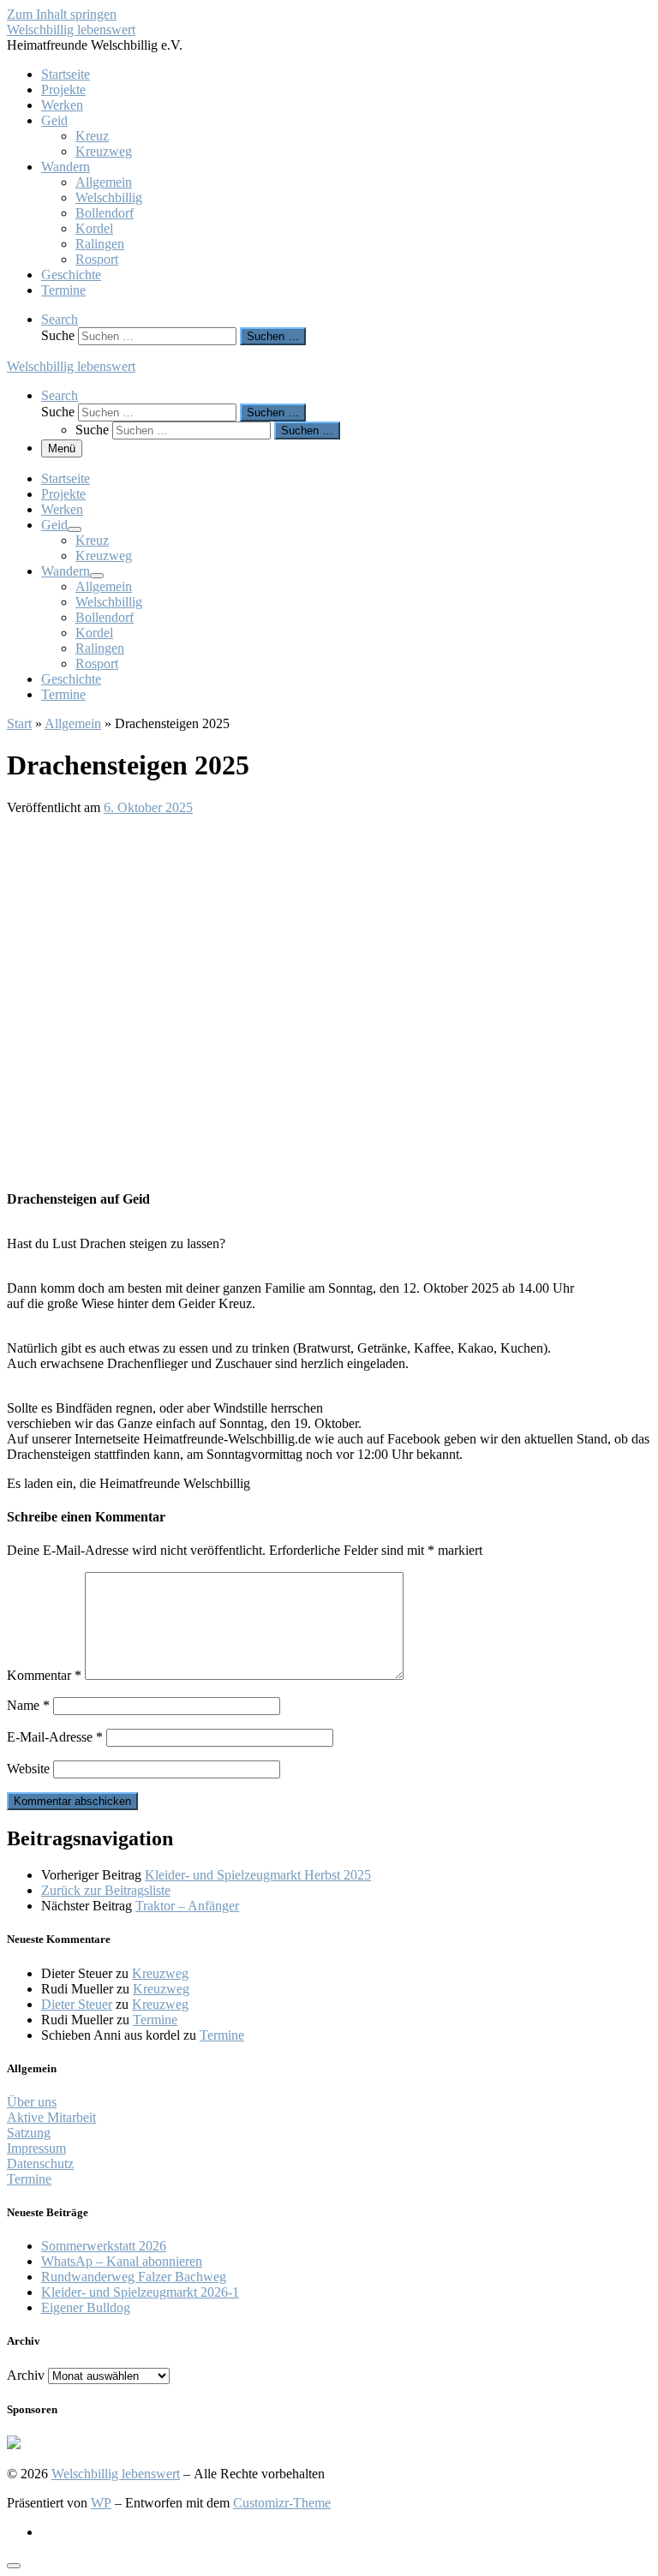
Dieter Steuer (77, 2004)
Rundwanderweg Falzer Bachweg (134, 2277)
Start (19, 723)
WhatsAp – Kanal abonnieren (122, 2261)
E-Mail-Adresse (55, 1737)
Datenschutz (40, 2164)
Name (28, 1705)
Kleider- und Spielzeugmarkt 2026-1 (140, 2292)
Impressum (36, 2148)
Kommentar (44, 1675)
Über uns (32, 2102)
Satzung (29, 2133)
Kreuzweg (160, 1973)
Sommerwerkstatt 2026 (104, 2246)
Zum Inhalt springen (62, 14)
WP (101, 2503)
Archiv (26, 2375)
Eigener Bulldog (86, 2307)
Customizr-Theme (282, 2503)
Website (28, 1769)
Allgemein (73, 723)
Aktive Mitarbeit (51, 2117)
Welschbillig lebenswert (116, 2474)
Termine (155, 2020)
